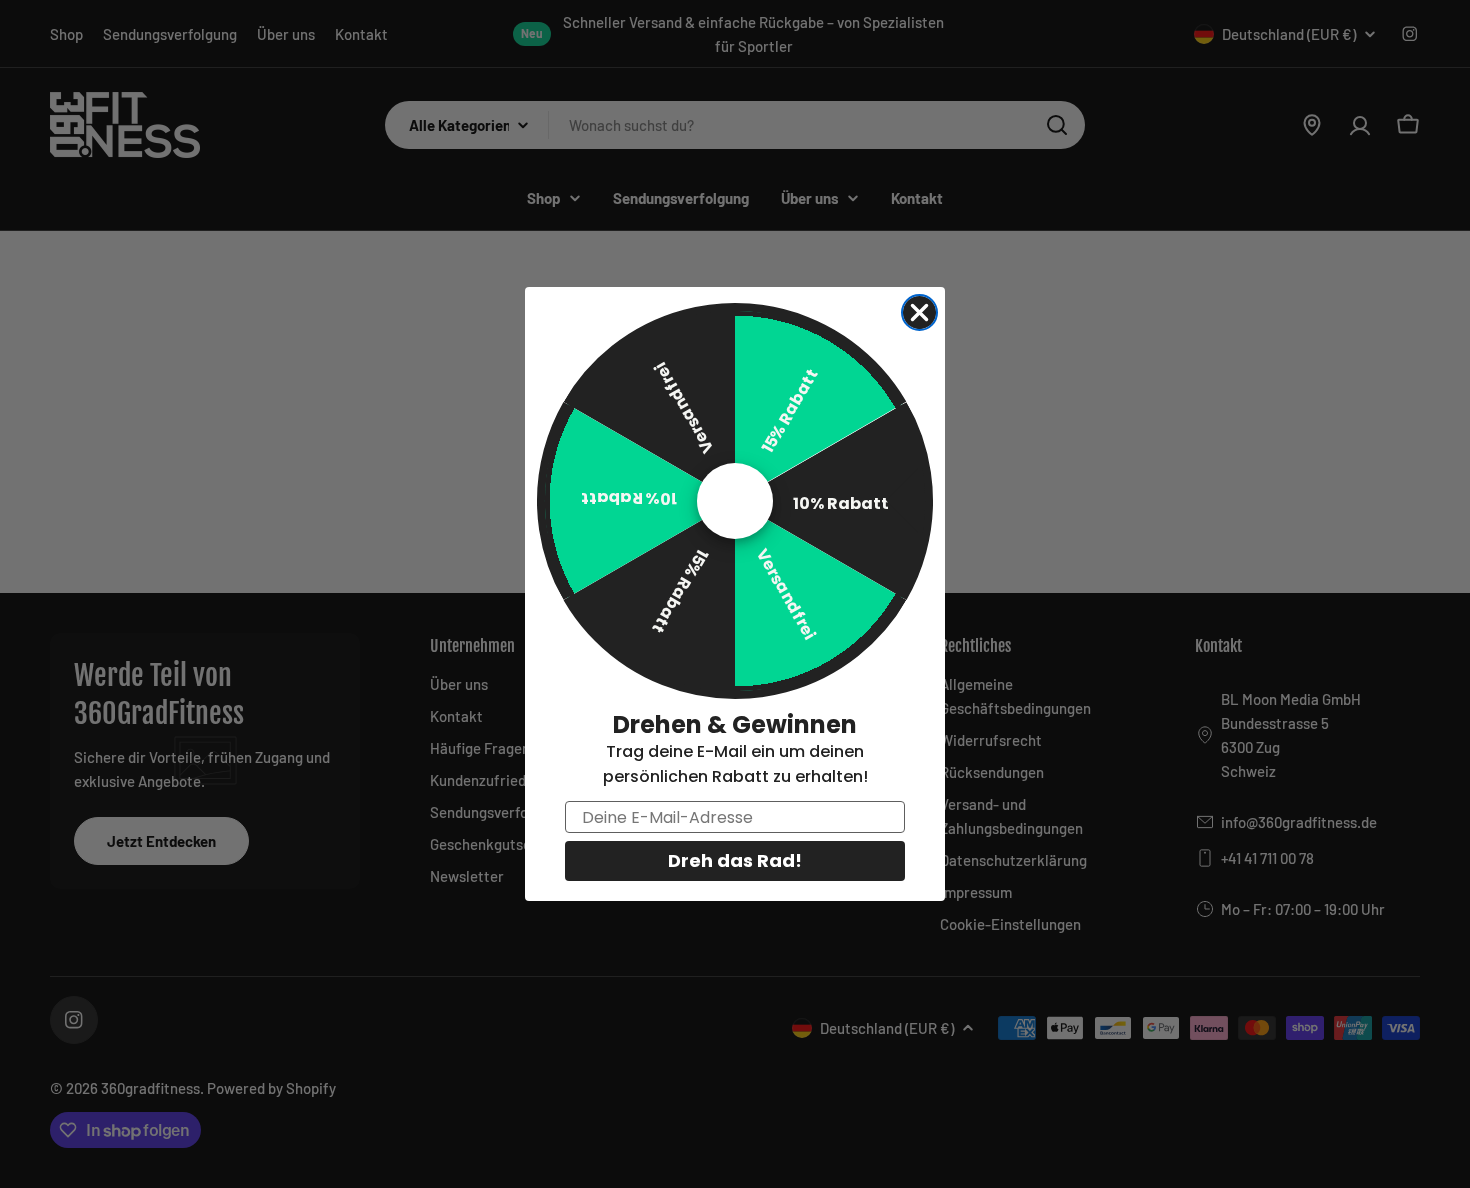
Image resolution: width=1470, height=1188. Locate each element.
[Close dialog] (919, 312)
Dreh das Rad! (735, 860)
